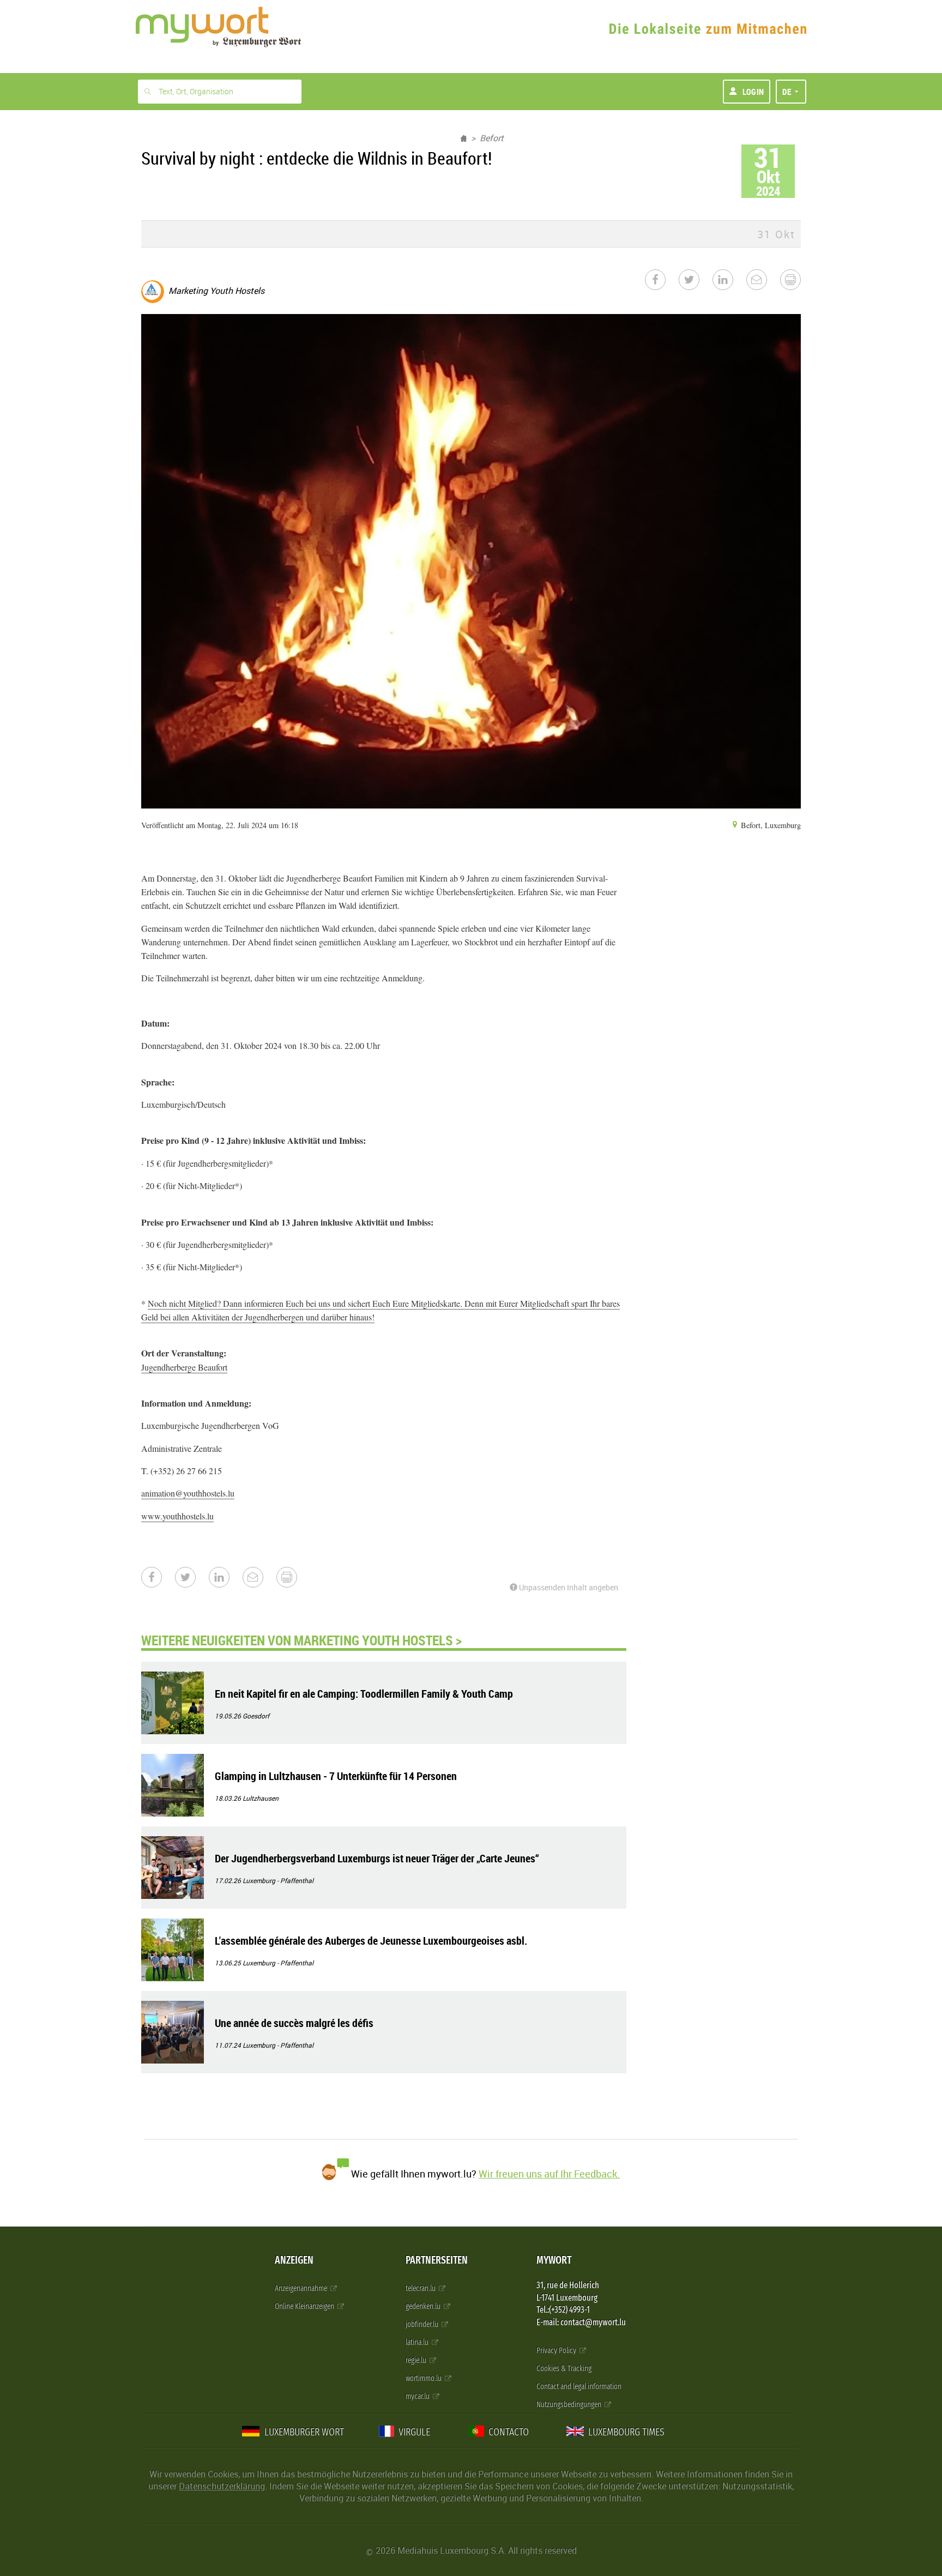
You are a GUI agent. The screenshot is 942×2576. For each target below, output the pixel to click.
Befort (492, 138)
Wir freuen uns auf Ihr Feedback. (549, 2174)
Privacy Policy (557, 2351)
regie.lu (417, 2360)
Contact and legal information (579, 2387)
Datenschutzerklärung (222, 2486)
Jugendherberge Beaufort (184, 1367)
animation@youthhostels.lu (188, 1493)
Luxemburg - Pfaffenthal (278, 1880)
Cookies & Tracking (564, 2369)
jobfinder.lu (423, 2324)
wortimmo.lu (424, 2378)
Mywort (554, 2260)
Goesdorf (256, 1716)
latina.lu (418, 2342)
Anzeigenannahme (302, 2288)
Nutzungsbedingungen (570, 2405)
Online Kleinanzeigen (305, 2306)
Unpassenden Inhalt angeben (568, 1587)
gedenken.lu (424, 2306)
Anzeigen (294, 2260)
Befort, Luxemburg (770, 825)
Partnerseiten (437, 2260)
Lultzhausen (261, 1798)
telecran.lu (421, 2288)
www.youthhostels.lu (177, 1516)
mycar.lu (418, 2396)
